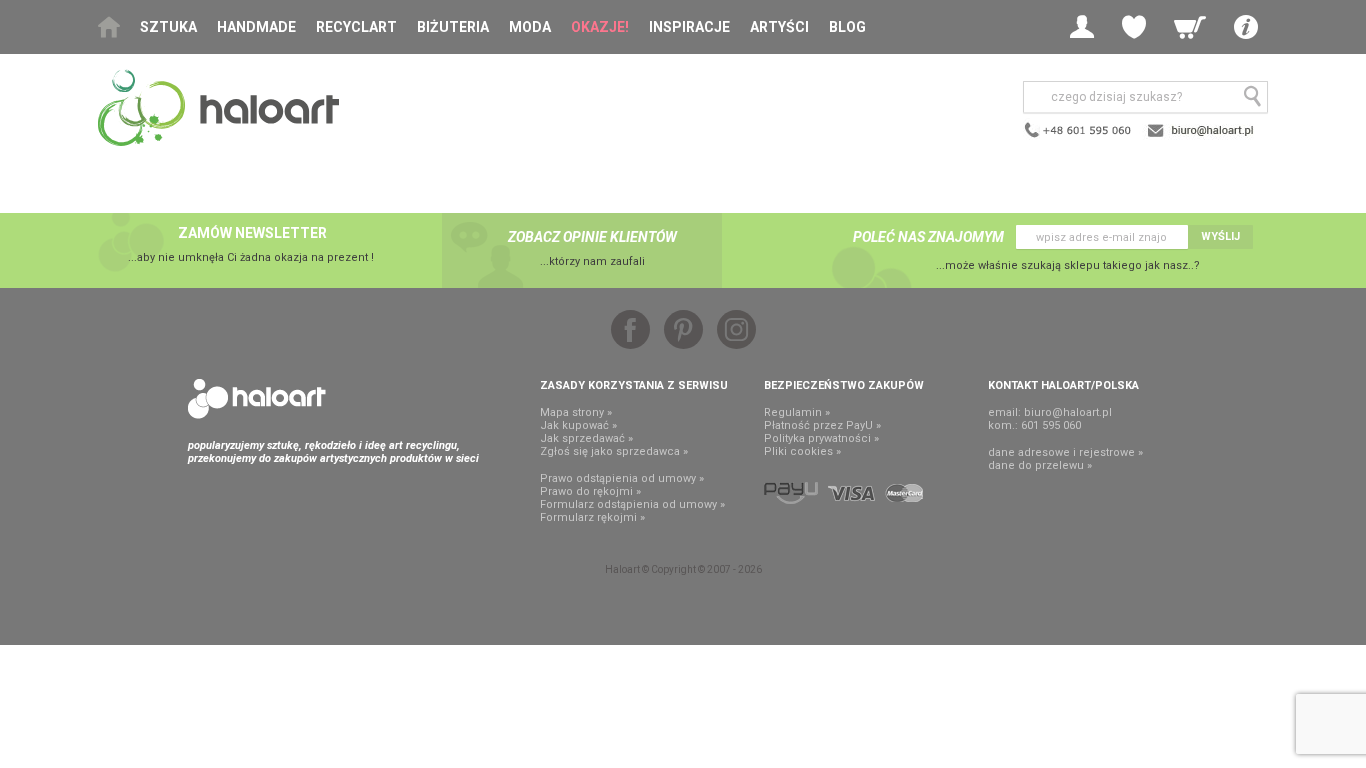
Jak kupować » (578, 425)
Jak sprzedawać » (586, 438)
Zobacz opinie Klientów (592, 237)
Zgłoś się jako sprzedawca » (614, 451)
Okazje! (600, 27)
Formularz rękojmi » (592, 517)
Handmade (256, 27)
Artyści (779, 27)
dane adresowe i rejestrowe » (1065, 452)
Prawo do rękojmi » (590, 491)
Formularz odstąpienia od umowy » (632, 504)
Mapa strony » (576, 412)
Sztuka (168, 27)
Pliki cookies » (802, 451)
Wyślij (1220, 236)
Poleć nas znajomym (928, 237)
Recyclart (356, 27)
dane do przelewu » (1040, 465)
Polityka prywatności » (821, 438)
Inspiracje (689, 27)
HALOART (257, 399)
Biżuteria (453, 27)
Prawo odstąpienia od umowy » (622, 478)
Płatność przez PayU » (822, 425)
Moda (530, 27)
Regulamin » (797, 412)
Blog (847, 27)
